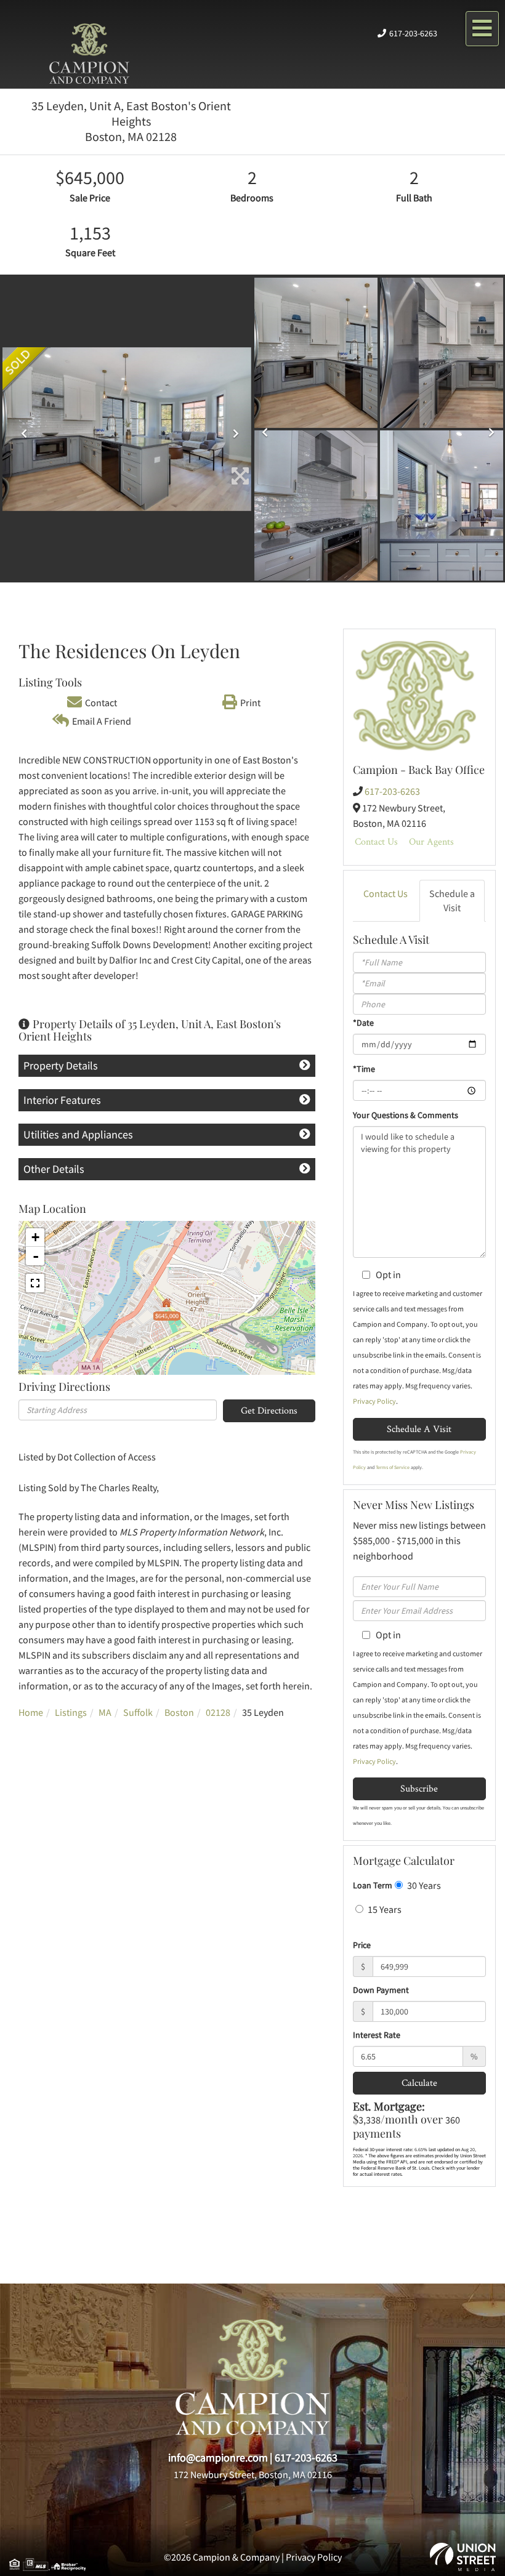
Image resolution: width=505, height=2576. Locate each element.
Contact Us (376, 841)
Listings (71, 1712)
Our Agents (431, 841)
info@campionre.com (218, 2457)
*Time (364, 1069)
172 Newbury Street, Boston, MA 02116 (253, 2474)
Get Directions (269, 1410)
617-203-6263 (413, 33)
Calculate (419, 2083)
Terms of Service (393, 1467)
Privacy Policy (374, 1401)
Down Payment (381, 1990)
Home (31, 1712)
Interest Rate (377, 2035)
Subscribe (419, 1788)
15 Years (384, 1909)
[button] (21, 429)
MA (105, 1712)
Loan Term (373, 1885)
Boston (179, 1712)
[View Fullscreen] (35, 1283)
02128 (218, 1712)
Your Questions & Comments (406, 1115)
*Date (363, 1023)
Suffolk (138, 1712)
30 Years (423, 1885)
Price (362, 1945)
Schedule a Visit (452, 900)
